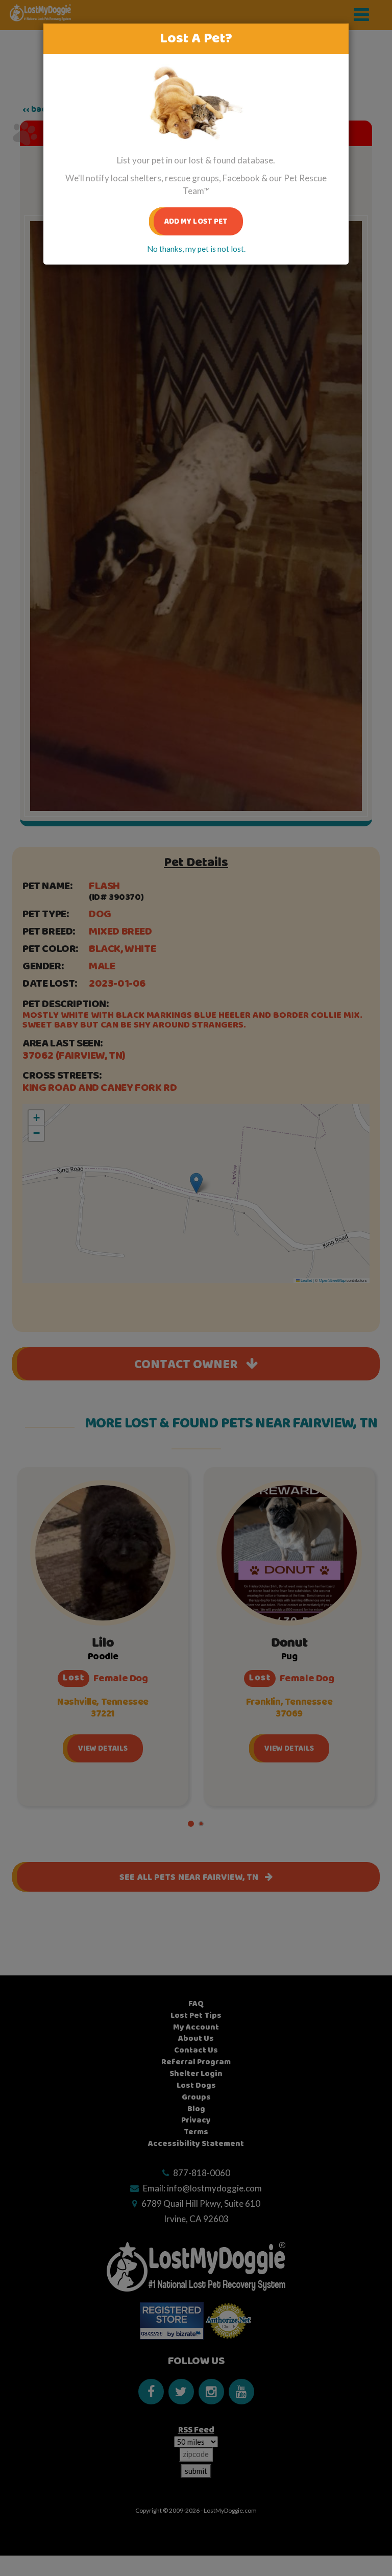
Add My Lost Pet (196, 221)
